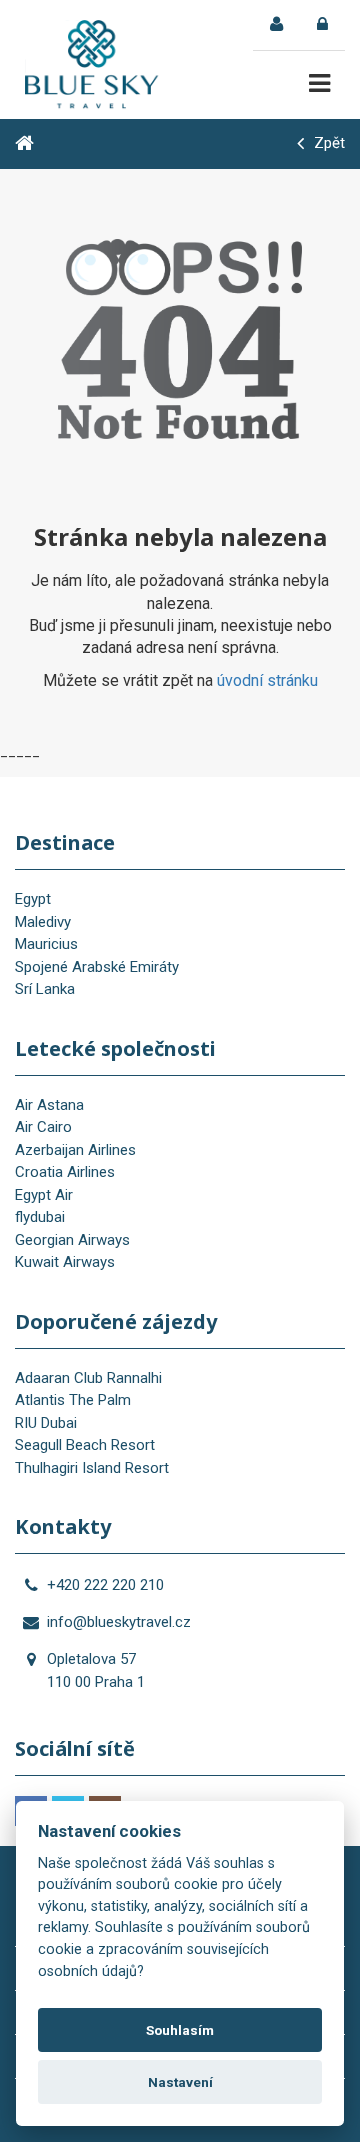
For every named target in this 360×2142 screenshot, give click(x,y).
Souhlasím (180, 2030)
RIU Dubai (46, 1423)
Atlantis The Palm (73, 1400)
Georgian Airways (72, 1240)
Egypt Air (44, 1195)
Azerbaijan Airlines (75, 1150)
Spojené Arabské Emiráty (97, 967)
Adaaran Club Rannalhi (88, 1378)
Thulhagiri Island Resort (92, 1468)
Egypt (33, 899)
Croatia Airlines (65, 1172)
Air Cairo (43, 1127)
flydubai (40, 1217)
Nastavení (180, 2082)
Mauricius (46, 944)
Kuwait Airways (65, 1262)
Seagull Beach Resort (85, 1445)
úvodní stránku (267, 680)
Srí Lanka (45, 989)
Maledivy (43, 922)
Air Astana (49, 1105)
